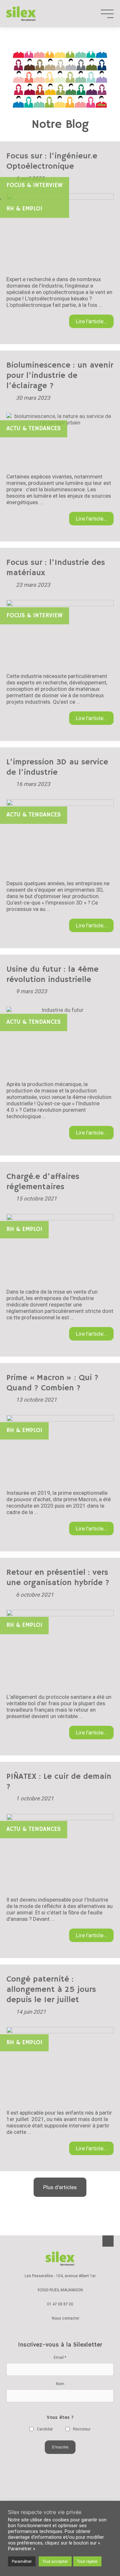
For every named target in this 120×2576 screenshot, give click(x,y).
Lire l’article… (91, 321)
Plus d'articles (60, 2187)
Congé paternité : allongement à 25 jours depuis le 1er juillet (51, 1990)
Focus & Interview (35, 185)
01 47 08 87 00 (60, 2304)
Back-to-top (108, 2241)
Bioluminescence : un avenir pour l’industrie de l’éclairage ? (60, 376)
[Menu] (107, 14)
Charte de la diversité (60, 2489)
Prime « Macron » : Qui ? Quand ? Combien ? (52, 1383)
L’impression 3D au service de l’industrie (57, 767)
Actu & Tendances (34, 429)
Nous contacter (66, 2318)
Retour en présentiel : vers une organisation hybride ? (58, 1578)
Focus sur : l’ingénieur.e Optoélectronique (52, 161)
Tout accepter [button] (55, 2561)
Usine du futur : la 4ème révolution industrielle (52, 975)
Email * (60, 2358)
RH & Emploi (24, 209)
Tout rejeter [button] (87, 2561)
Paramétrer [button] (22, 2561)
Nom (60, 2384)
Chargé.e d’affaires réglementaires (43, 1182)
